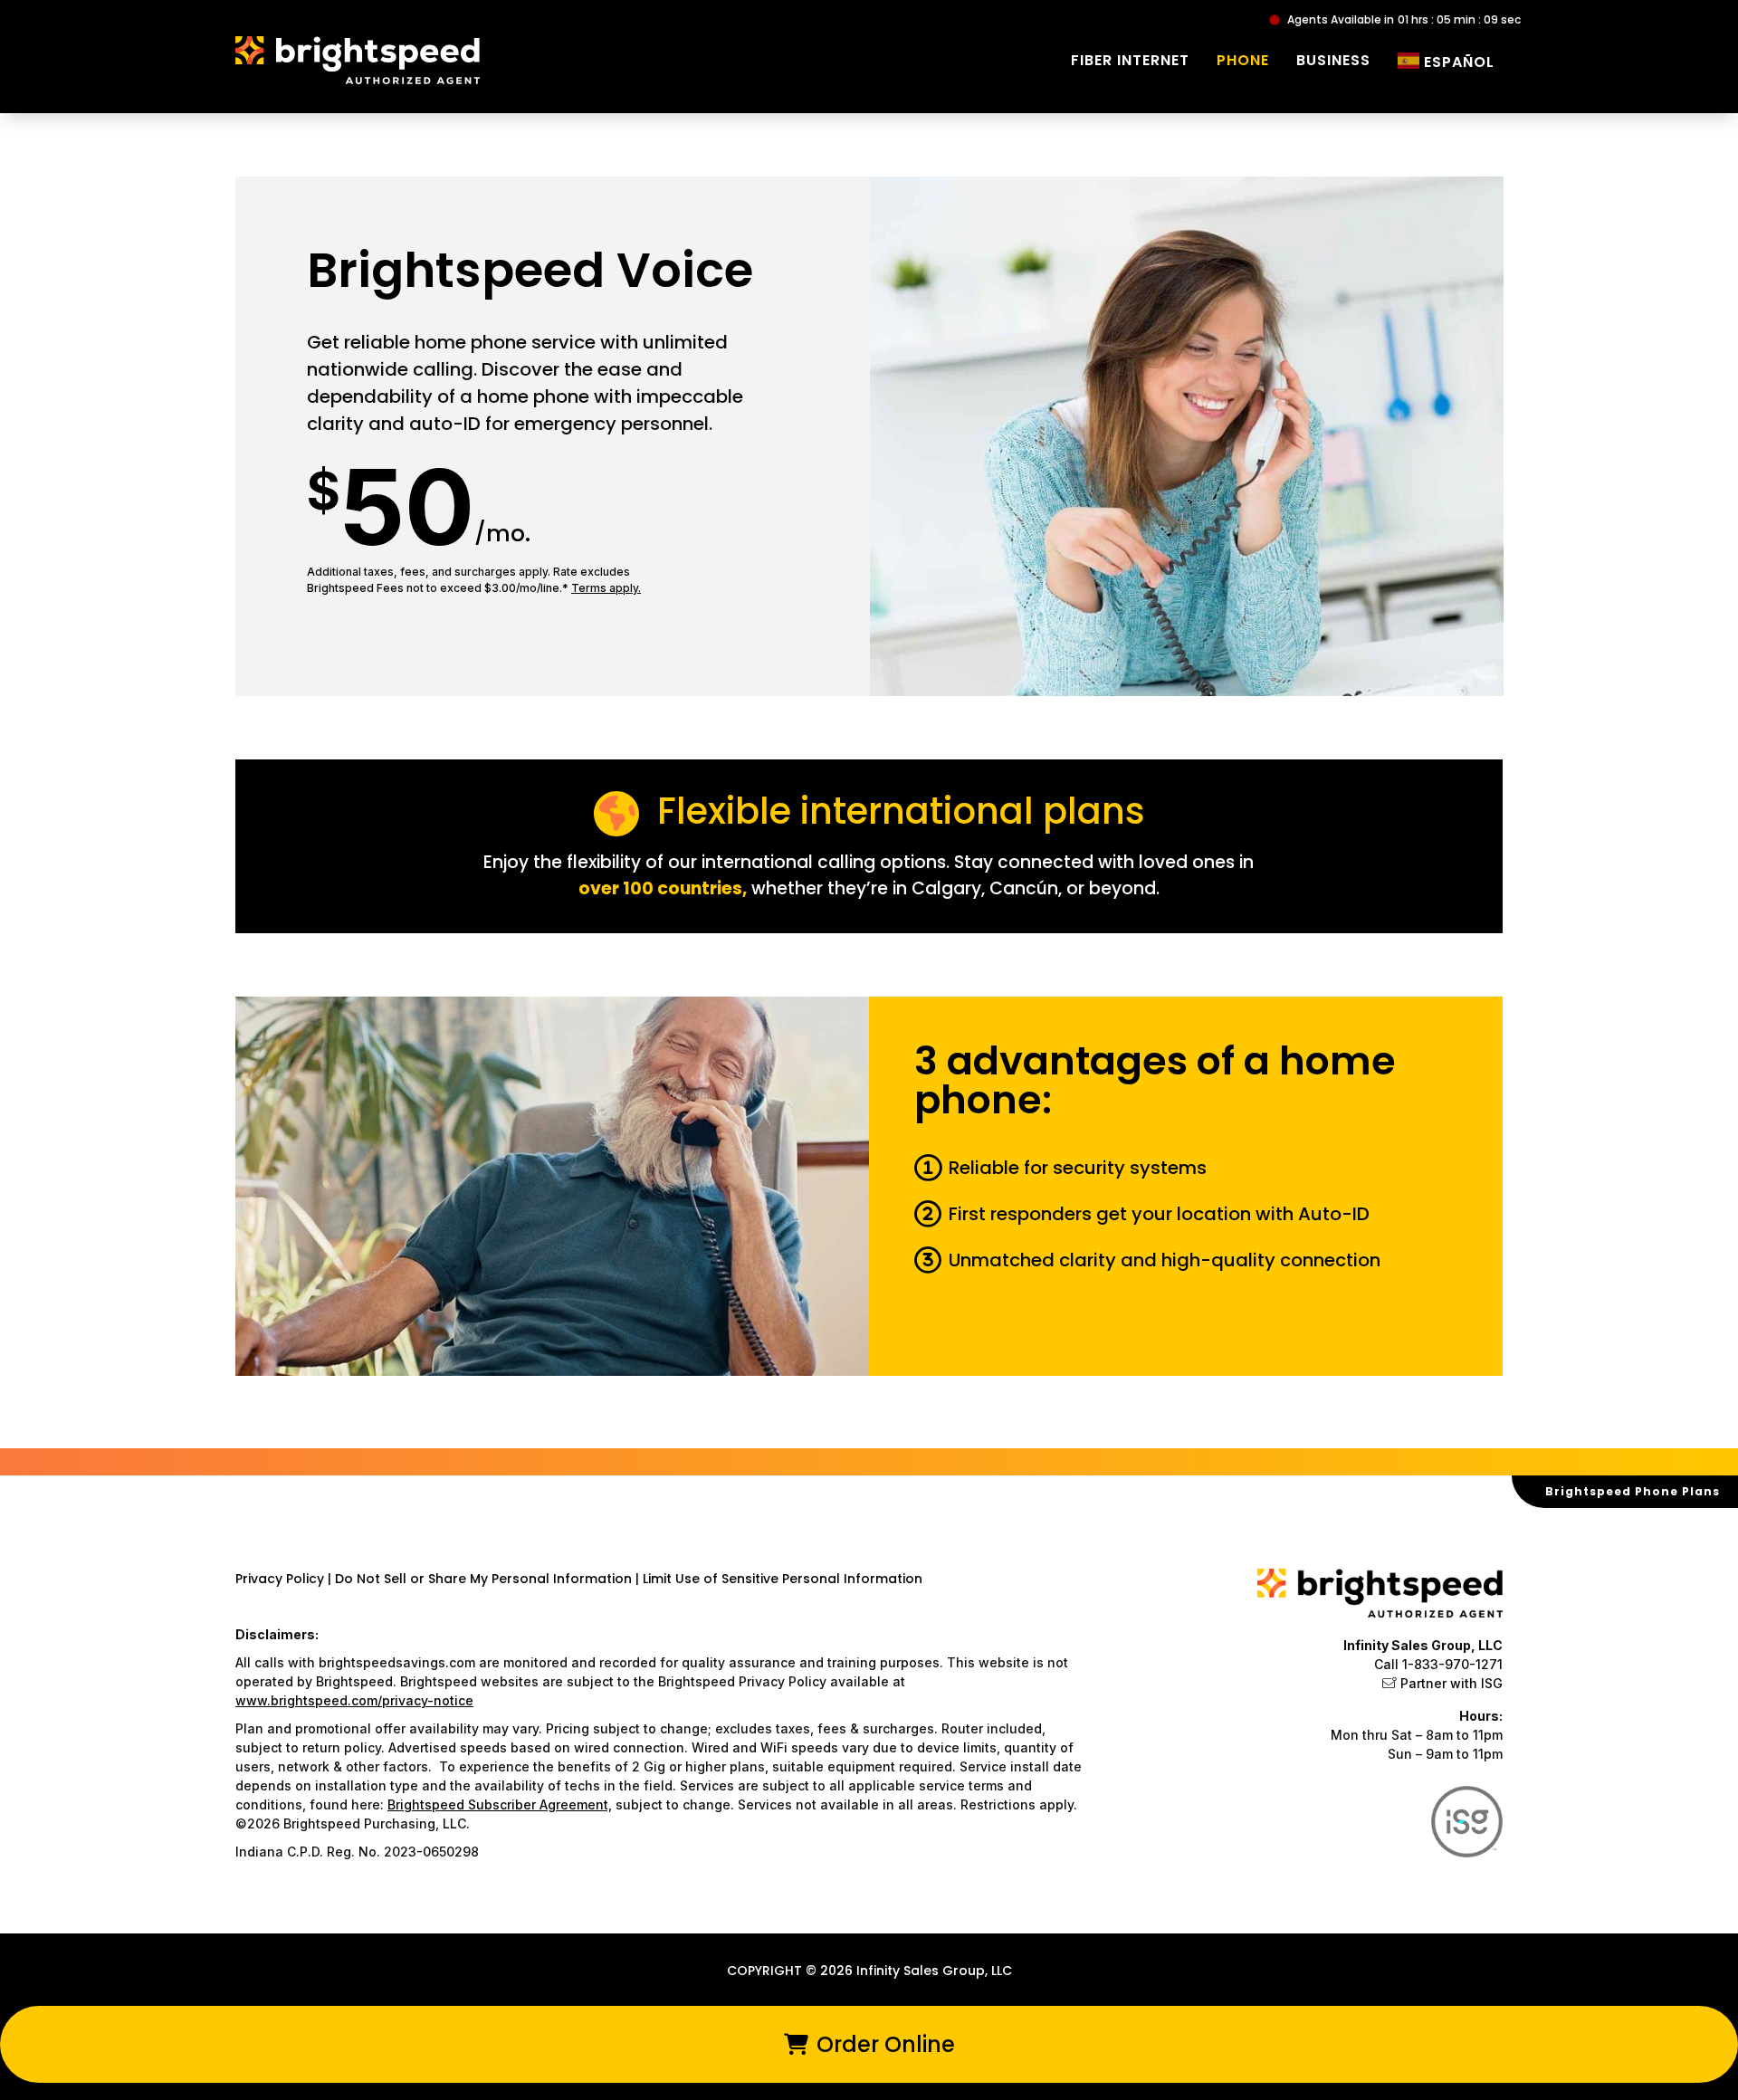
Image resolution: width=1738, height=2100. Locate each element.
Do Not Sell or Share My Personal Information (483, 1579)
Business (1333, 60)
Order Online (883, 2044)
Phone (1243, 60)
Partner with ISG (1452, 1683)
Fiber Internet (1130, 60)
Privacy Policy (282, 1579)
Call (1438, 1664)
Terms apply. (606, 588)
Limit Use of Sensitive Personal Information (783, 1579)
